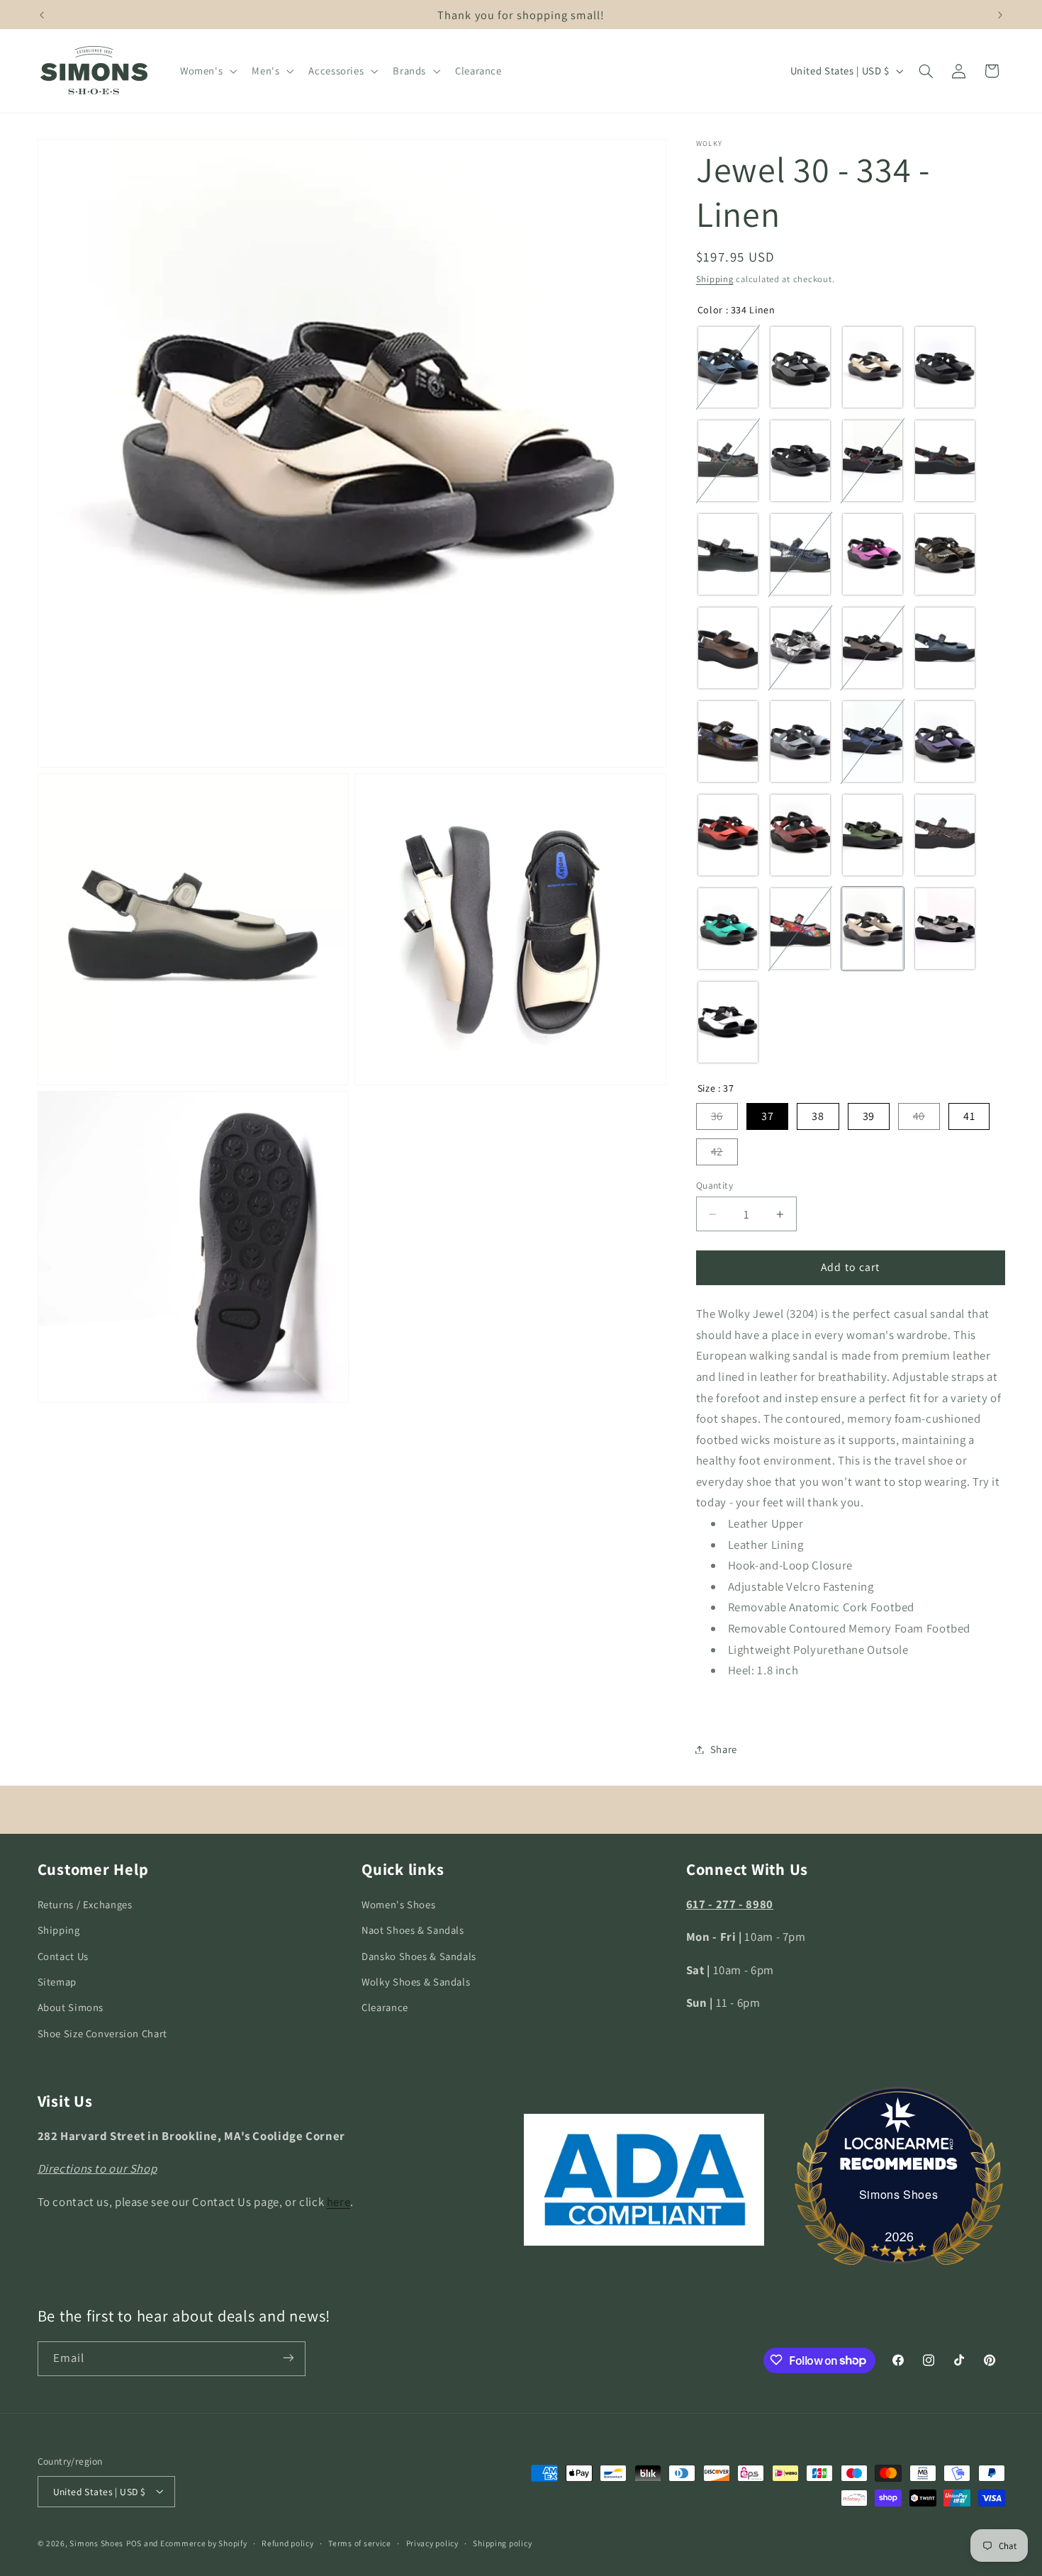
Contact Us (63, 1956)
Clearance (385, 2008)
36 (717, 1116)
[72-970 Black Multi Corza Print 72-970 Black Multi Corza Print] (945, 461)
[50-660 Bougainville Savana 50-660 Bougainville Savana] (873, 554)
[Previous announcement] (42, 15)
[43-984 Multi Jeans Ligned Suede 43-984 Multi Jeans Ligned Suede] (800, 741)
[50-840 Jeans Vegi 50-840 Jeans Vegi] (945, 648)
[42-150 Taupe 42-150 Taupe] (945, 835)
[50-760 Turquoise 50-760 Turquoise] (728, 929)
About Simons (71, 2008)
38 (818, 1116)
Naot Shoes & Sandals (413, 1931)
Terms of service (360, 2543)
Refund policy (288, 2543)
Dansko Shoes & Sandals (419, 1956)
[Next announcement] (1000, 15)
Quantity (715, 1185)
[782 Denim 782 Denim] (728, 367)
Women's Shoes (398, 1904)
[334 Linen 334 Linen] (873, 929)
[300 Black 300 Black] (945, 367)
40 (919, 1116)
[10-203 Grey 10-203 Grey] (945, 929)
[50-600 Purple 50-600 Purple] (945, 741)
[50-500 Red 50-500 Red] (728, 835)
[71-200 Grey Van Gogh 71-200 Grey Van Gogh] (800, 648)
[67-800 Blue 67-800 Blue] (800, 554)
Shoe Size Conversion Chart (102, 2033)
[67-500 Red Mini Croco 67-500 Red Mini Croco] (800, 835)
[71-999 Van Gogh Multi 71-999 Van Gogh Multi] (800, 929)
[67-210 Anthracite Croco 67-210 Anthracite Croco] (800, 367)
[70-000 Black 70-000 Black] (800, 461)
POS (134, 2542)
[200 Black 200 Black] (728, 554)
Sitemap (57, 1982)
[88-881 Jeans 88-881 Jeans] (728, 741)
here (339, 2202)
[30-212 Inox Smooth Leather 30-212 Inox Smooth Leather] (873, 648)
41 (969, 1116)
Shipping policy (502, 2543)
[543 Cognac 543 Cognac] (728, 648)
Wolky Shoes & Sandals (416, 1982)
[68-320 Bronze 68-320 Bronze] (945, 554)
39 (869, 1116)
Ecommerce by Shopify (204, 2542)
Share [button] (724, 1749)
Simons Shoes (899, 2194)
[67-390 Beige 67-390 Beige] (873, 367)
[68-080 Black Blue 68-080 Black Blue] (728, 461)
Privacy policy (432, 2543)
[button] (207, 71)
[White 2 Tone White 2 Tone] (728, 1022)
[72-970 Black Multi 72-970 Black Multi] (873, 461)
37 (767, 1116)
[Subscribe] (288, 2358)
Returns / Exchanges (85, 1904)
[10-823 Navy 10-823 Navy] (873, 741)
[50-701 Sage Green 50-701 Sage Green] (873, 835)
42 (717, 1152)
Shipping (715, 279)
